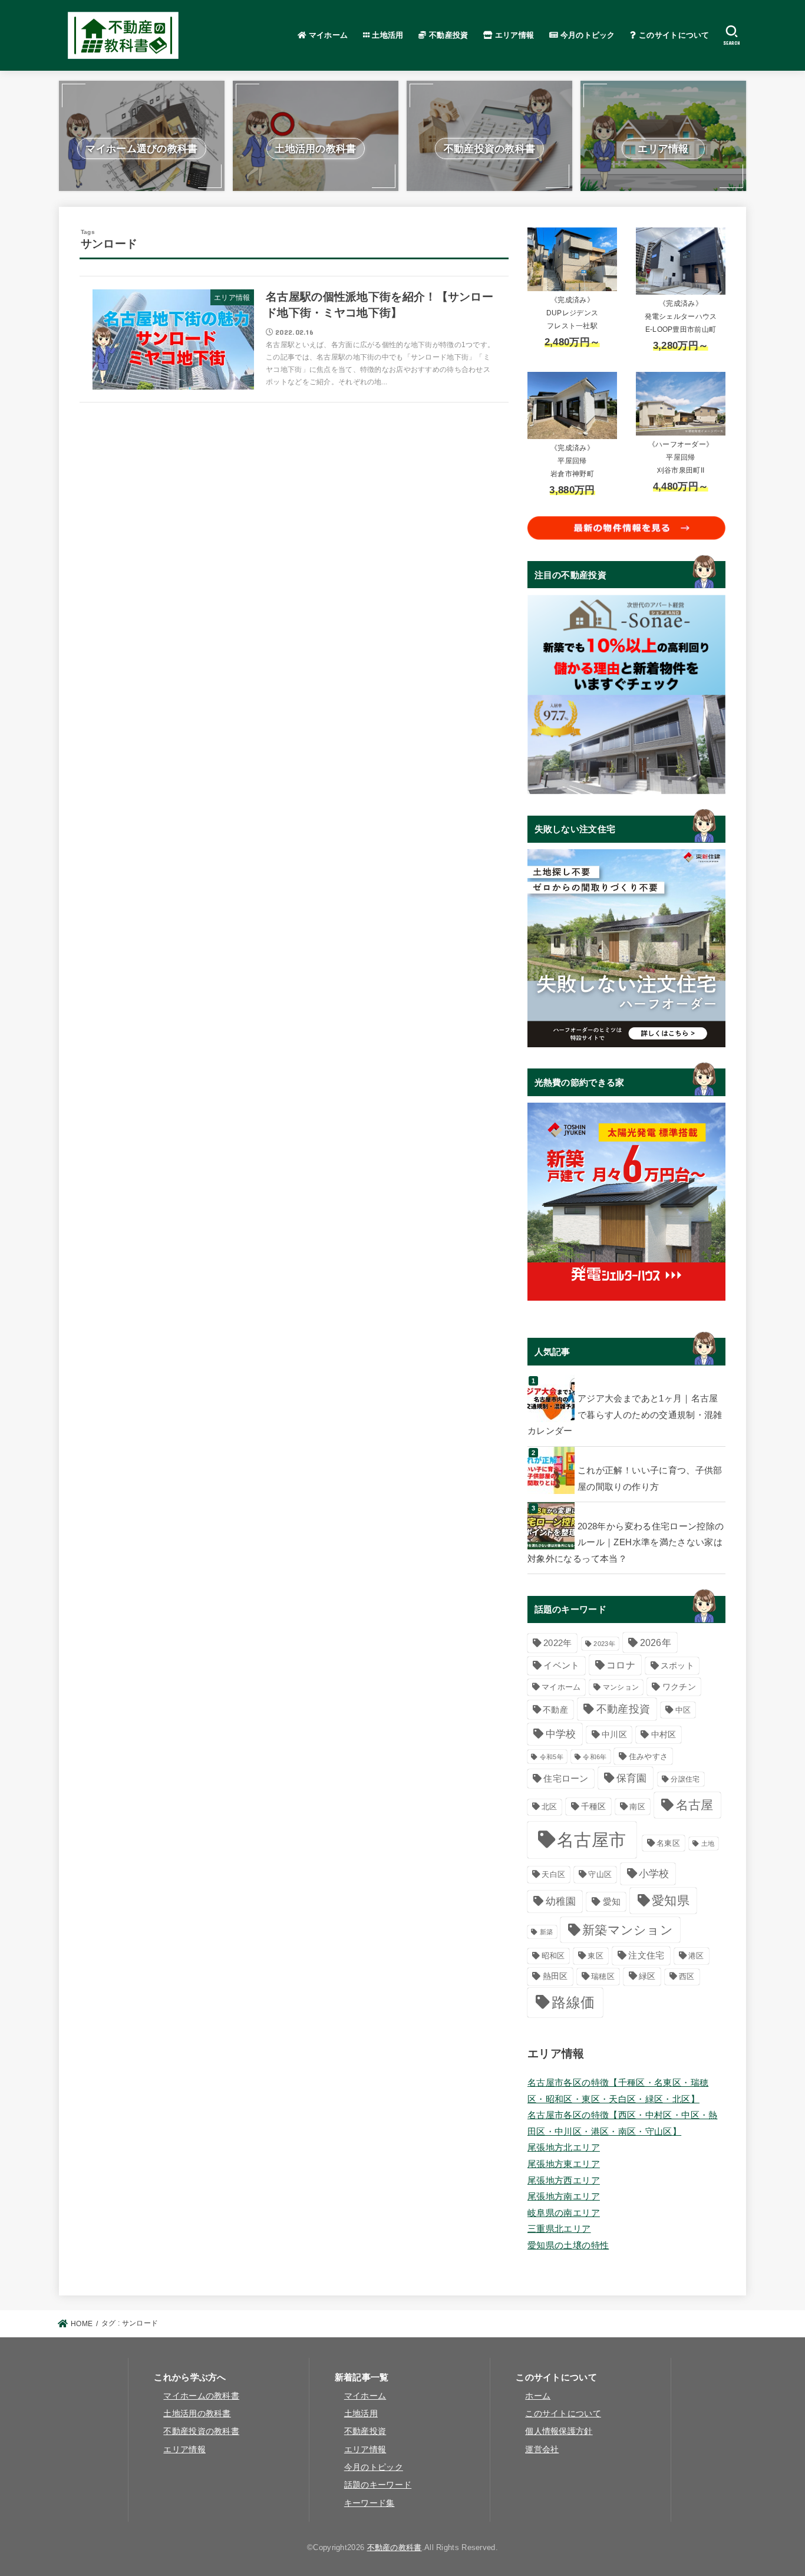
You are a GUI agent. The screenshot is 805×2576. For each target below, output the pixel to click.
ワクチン (679, 1687)
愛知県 (671, 1900)
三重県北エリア (559, 2229)
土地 (708, 1843)
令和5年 (552, 1757)
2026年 (656, 1642)
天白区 (553, 1874)
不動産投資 (448, 35)
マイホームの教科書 (201, 2396)
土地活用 (387, 35)
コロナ (621, 1665)
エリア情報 (514, 35)
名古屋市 (591, 1840)
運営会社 (542, 2450)
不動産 (555, 1710)
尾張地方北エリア (564, 2148)
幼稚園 (561, 1902)
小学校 (654, 1874)
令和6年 (595, 1757)
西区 (687, 1976)
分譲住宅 (685, 1779)
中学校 (561, 1734)
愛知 (612, 1902)
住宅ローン (566, 1778)
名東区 (668, 1843)
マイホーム (327, 35)
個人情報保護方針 (559, 2431)
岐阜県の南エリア (564, 2213)
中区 (683, 1710)
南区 (637, 1807)
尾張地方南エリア (564, 2196)
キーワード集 (369, 2503)
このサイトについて (673, 35)
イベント (561, 1665)
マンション (621, 1687)
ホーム (538, 2396)
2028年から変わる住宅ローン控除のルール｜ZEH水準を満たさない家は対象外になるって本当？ (626, 1543)
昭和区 (553, 1956)
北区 (550, 1807)
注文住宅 (646, 1955)
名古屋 (695, 1805)
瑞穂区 (603, 1976)
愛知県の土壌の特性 (568, 2245)
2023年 (604, 1644)
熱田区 (555, 1976)
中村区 (664, 1735)
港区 (696, 1956)
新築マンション (628, 1930)
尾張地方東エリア (564, 2164)
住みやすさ (649, 1757)
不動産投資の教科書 (201, 2431)
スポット (677, 1665)
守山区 (600, 1874)
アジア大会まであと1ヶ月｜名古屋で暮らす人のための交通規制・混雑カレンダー (625, 1415)
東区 (595, 1956)
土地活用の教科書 (197, 2414)
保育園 (632, 1778)
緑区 (647, 1976)
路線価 (573, 2003)
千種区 (594, 1807)
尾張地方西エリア (564, 2181)
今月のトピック (586, 35)
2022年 (558, 1643)
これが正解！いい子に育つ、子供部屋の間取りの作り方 (650, 1479)
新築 (547, 1932)
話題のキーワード (378, 2485)
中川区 (614, 1735)
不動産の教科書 (395, 2547)
